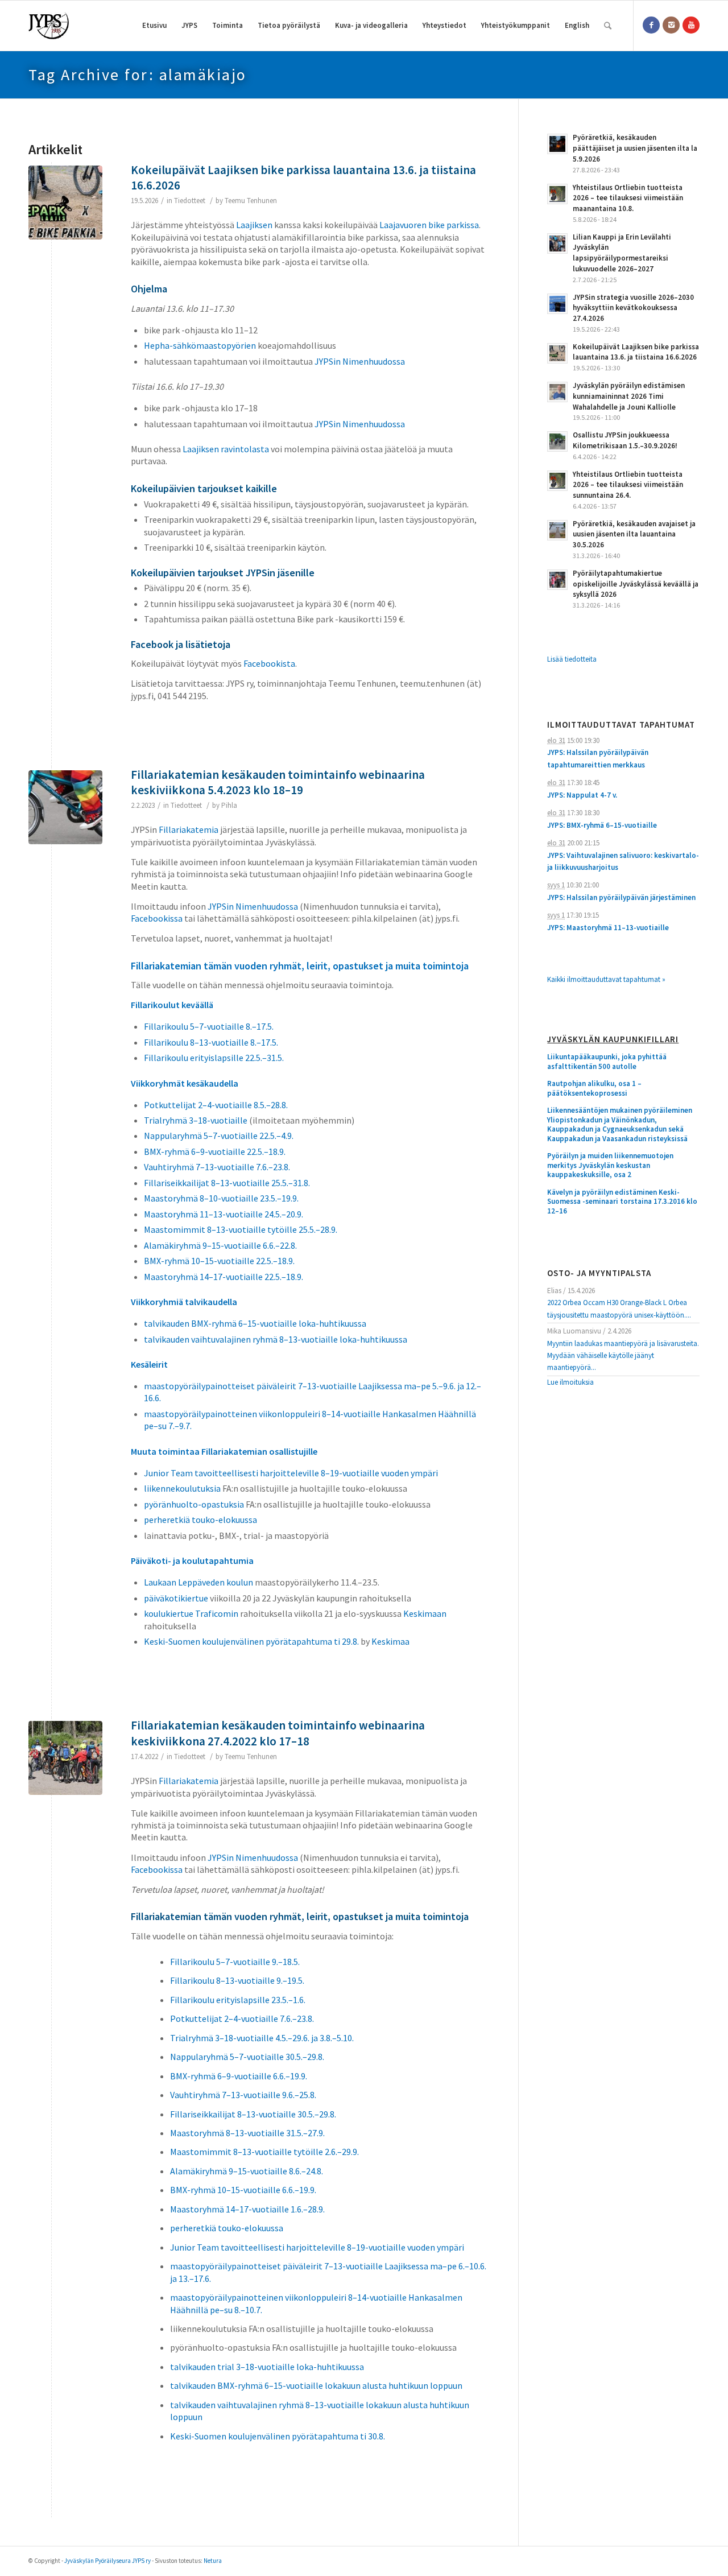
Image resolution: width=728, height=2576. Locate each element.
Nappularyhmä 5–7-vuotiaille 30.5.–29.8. (247, 2057)
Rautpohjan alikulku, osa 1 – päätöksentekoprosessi (594, 1089)
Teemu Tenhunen (251, 201)
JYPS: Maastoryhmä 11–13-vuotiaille (608, 928)
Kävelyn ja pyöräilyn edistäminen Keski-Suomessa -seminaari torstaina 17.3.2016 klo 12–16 (622, 1202)
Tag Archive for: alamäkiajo (138, 75)
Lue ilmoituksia (570, 1382)
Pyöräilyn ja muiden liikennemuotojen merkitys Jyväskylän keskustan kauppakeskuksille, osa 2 (610, 1165)
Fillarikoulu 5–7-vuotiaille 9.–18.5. (235, 1962)
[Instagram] (671, 25)
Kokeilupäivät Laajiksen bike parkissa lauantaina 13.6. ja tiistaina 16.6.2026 (303, 177)
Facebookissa (157, 1869)
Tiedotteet (190, 201)
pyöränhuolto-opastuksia (194, 1504)
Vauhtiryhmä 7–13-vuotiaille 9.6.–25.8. (243, 2095)
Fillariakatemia (189, 1781)
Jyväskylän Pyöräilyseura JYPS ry (107, 2561)
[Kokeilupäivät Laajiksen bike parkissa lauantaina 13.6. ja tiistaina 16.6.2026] (65, 203)
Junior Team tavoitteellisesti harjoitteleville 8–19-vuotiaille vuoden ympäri (317, 2247)
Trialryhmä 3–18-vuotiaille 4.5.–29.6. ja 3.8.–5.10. (262, 2038)
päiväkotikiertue (176, 1598)
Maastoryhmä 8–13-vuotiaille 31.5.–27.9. (247, 2133)
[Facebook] (651, 25)
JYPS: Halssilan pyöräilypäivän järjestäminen (621, 897)
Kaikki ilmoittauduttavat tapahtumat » (606, 979)
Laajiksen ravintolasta (226, 449)
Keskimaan (425, 1613)
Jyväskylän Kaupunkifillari (613, 1040)
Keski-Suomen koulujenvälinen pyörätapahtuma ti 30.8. (278, 2436)
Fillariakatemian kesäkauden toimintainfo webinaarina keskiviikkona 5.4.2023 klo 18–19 (278, 782)
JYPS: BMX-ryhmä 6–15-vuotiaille (602, 825)
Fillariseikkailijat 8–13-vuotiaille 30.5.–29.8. (253, 2114)
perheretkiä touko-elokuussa (227, 2228)
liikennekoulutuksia (182, 1488)
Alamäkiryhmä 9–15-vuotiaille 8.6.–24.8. (247, 2171)
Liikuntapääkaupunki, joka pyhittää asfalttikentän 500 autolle (607, 1062)
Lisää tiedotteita (572, 659)
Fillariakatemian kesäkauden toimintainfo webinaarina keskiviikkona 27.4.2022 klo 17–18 (278, 1733)
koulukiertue (169, 1613)
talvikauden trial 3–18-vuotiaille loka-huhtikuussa (267, 2367)
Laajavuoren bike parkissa (429, 225)
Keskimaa (390, 1641)
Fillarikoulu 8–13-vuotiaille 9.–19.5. (237, 1980)
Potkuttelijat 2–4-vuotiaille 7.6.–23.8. (242, 2018)
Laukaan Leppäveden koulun (198, 1582)
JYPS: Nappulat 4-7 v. (582, 795)
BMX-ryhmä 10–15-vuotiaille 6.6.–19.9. (243, 2190)
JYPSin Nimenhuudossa (360, 361)
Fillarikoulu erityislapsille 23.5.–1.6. (238, 2000)
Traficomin (217, 1613)
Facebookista (269, 663)
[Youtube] (691, 25)
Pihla (229, 805)
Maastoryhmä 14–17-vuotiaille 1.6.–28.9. (247, 2209)
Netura (213, 2561)
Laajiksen (254, 225)
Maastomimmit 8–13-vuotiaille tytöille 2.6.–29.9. (264, 2152)
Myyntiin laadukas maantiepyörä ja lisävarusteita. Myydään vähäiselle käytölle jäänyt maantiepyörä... (623, 1356)
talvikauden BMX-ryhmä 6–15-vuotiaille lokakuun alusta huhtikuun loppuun (316, 2385)
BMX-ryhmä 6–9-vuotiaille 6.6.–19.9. (239, 2076)
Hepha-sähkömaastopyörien (200, 345)
